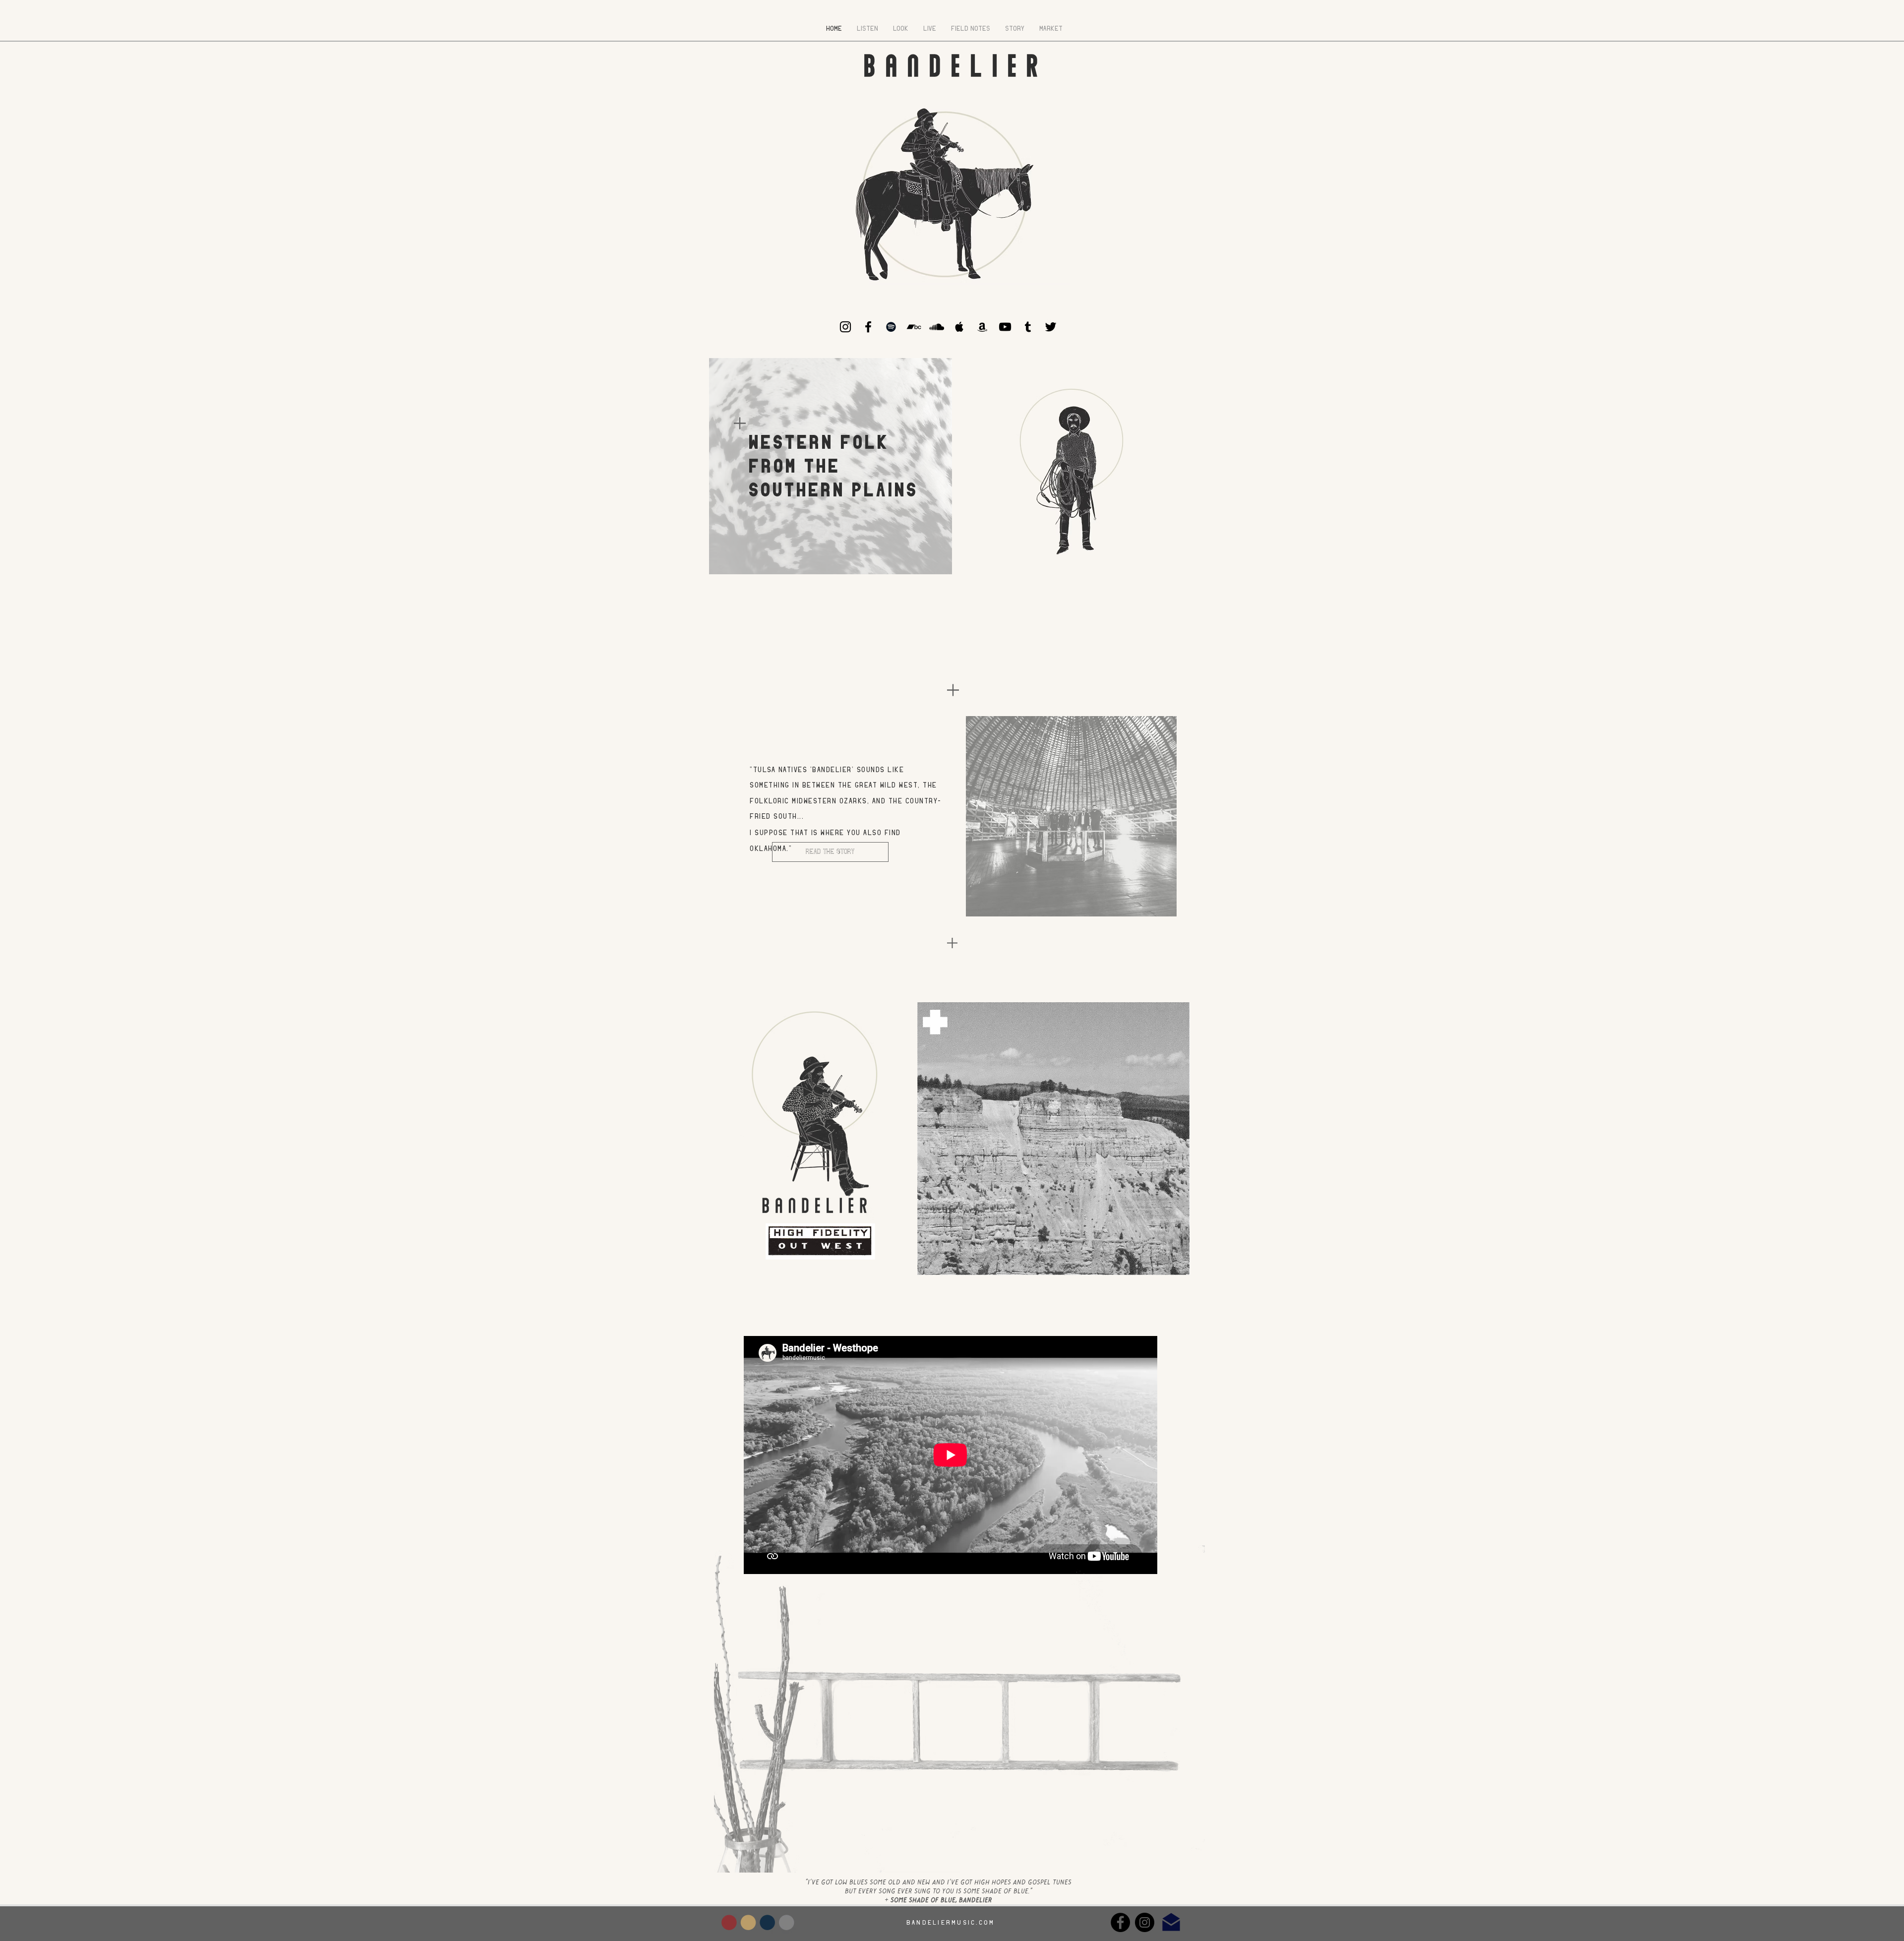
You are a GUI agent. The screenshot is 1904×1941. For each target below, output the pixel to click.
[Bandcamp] (914, 327)
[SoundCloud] (937, 327)
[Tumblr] (1028, 327)
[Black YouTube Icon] (1005, 327)
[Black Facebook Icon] (868, 327)
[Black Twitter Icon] (1051, 327)
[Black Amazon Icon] (982, 327)
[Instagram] (1145, 1922)
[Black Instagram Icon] (845, 327)
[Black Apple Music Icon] (959, 327)
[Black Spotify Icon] (891, 327)
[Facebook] (1120, 1922)
